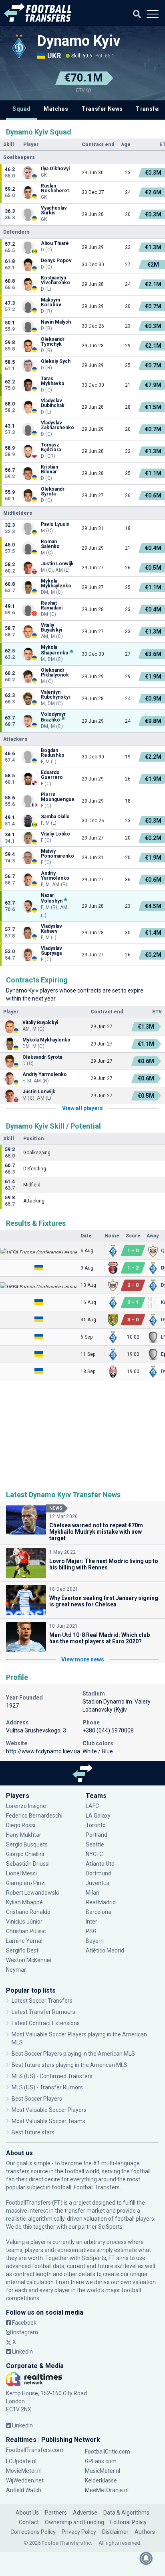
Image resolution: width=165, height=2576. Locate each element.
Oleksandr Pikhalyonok (55, 673)
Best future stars (33, 2132)
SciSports (110, 2227)
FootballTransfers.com (35, 2450)
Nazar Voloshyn (52, 898)
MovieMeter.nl (24, 2471)
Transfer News (102, 109)
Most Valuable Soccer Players (49, 2110)
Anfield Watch (24, 2490)
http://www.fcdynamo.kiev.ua (43, 1751)
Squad (21, 109)
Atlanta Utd (100, 1864)
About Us (27, 2513)
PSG (91, 1931)
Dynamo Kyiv (79, 41)
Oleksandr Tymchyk (53, 342)
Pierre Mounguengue (58, 797)
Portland (97, 1835)
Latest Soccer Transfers (42, 2001)
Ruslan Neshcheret (55, 188)
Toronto (96, 1825)
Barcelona (99, 1912)
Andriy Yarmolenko (55, 876)
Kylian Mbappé (25, 1902)
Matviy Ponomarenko (57, 854)
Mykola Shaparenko (55, 650)
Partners (56, 2513)
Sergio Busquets (27, 1844)
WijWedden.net (25, 2480)
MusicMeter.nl (103, 2471)
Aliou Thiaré (55, 243)
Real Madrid (101, 1902)
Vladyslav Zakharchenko (58, 425)
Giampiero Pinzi (26, 1883)
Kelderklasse (101, 2480)
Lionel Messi (22, 1873)
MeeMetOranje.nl (107, 2490)
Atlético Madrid (105, 1950)
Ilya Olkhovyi (55, 169)
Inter (92, 1922)
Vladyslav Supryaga (51, 951)
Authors (145, 2532)
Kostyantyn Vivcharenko (55, 280)
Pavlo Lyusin (55, 524)
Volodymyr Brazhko (53, 717)
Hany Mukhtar (24, 1835)
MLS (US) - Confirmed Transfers (52, 2076)
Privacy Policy (79, 2532)
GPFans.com (101, 2461)
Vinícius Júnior (24, 1922)
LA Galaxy (98, 1816)
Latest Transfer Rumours (43, 2012)
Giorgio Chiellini (25, 1854)
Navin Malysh (56, 322)
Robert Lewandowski (32, 1893)
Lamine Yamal (24, 1941)
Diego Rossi (21, 1825)
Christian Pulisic (26, 1931)
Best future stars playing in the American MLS (69, 2065)
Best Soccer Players (37, 2099)
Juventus (98, 1883)
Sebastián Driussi (28, 1864)
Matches (56, 109)
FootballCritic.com (108, 2452)
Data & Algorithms (126, 2513)
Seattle (95, 1844)
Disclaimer (115, 2532)
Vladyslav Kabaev (51, 929)
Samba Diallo (55, 817)
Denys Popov (57, 261)
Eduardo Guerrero (52, 775)
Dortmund (99, 1873)
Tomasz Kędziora (51, 447)
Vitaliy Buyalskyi (52, 628)
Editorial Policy (128, 2522)
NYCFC (94, 1854)
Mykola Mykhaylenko (56, 583)
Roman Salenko (50, 544)
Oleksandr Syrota (53, 491)
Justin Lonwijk (57, 564)
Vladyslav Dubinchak (53, 403)
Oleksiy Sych (56, 361)
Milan (93, 1893)
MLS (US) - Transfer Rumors (47, 2087)
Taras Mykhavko (53, 381)
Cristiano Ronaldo (28, 1912)
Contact (29, 2522)
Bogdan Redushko (53, 753)
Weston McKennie (29, 1960)
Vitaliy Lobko (56, 834)
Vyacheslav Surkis (54, 210)
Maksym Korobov (51, 302)
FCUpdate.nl (21, 2461)
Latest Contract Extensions (46, 2023)
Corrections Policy (33, 2532)
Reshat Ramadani (52, 605)
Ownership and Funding (74, 2522)
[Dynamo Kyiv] (19, 46)
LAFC (92, 1806)
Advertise (85, 2513)
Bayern (95, 1941)
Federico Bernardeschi (34, 1816)
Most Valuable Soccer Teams (48, 2121)
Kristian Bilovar (49, 469)
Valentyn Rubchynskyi (55, 695)
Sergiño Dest (22, 1950)
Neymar (16, 1970)
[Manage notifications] (146, 2558)
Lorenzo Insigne (26, 1806)
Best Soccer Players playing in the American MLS (73, 2054)
